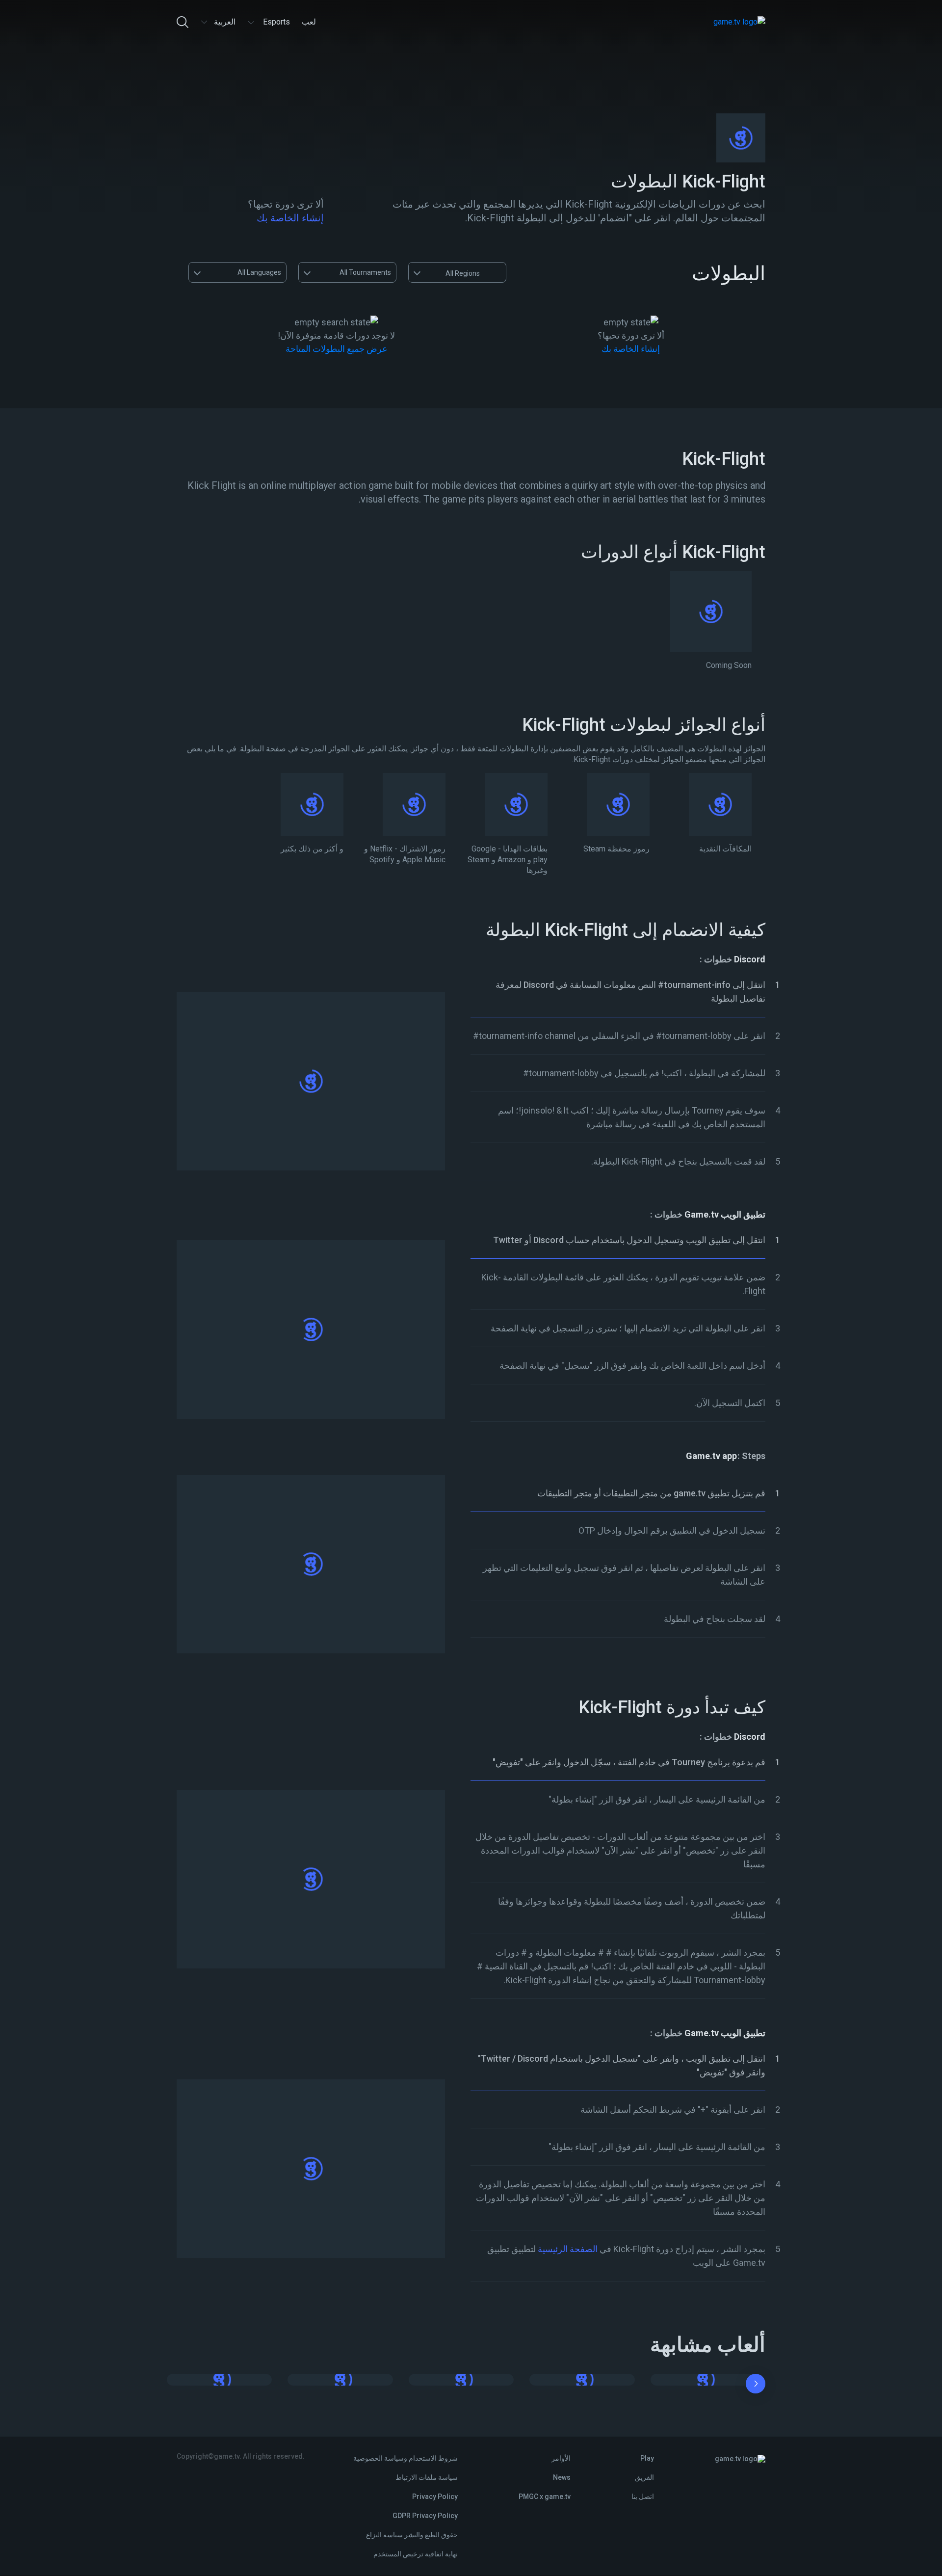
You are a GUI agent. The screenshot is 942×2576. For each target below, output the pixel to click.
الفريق (644, 2477)
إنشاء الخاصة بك (290, 218)
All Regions (463, 273)
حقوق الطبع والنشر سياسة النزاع (412, 2535)
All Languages (259, 272)
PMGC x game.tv (545, 2496)
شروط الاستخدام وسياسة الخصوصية (406, 2458)
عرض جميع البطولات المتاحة (337, 349)
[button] (756, 2386)
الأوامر (561, 2458)
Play (647, 2458)
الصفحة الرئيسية (568, 2249)
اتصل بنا (643, 2496)
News (562, 2477)
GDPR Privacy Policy (425, 2516)
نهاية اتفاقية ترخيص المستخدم (416, 2554)
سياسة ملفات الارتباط (427, 2477)
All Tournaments (365, 272)
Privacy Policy (435, 2496)
